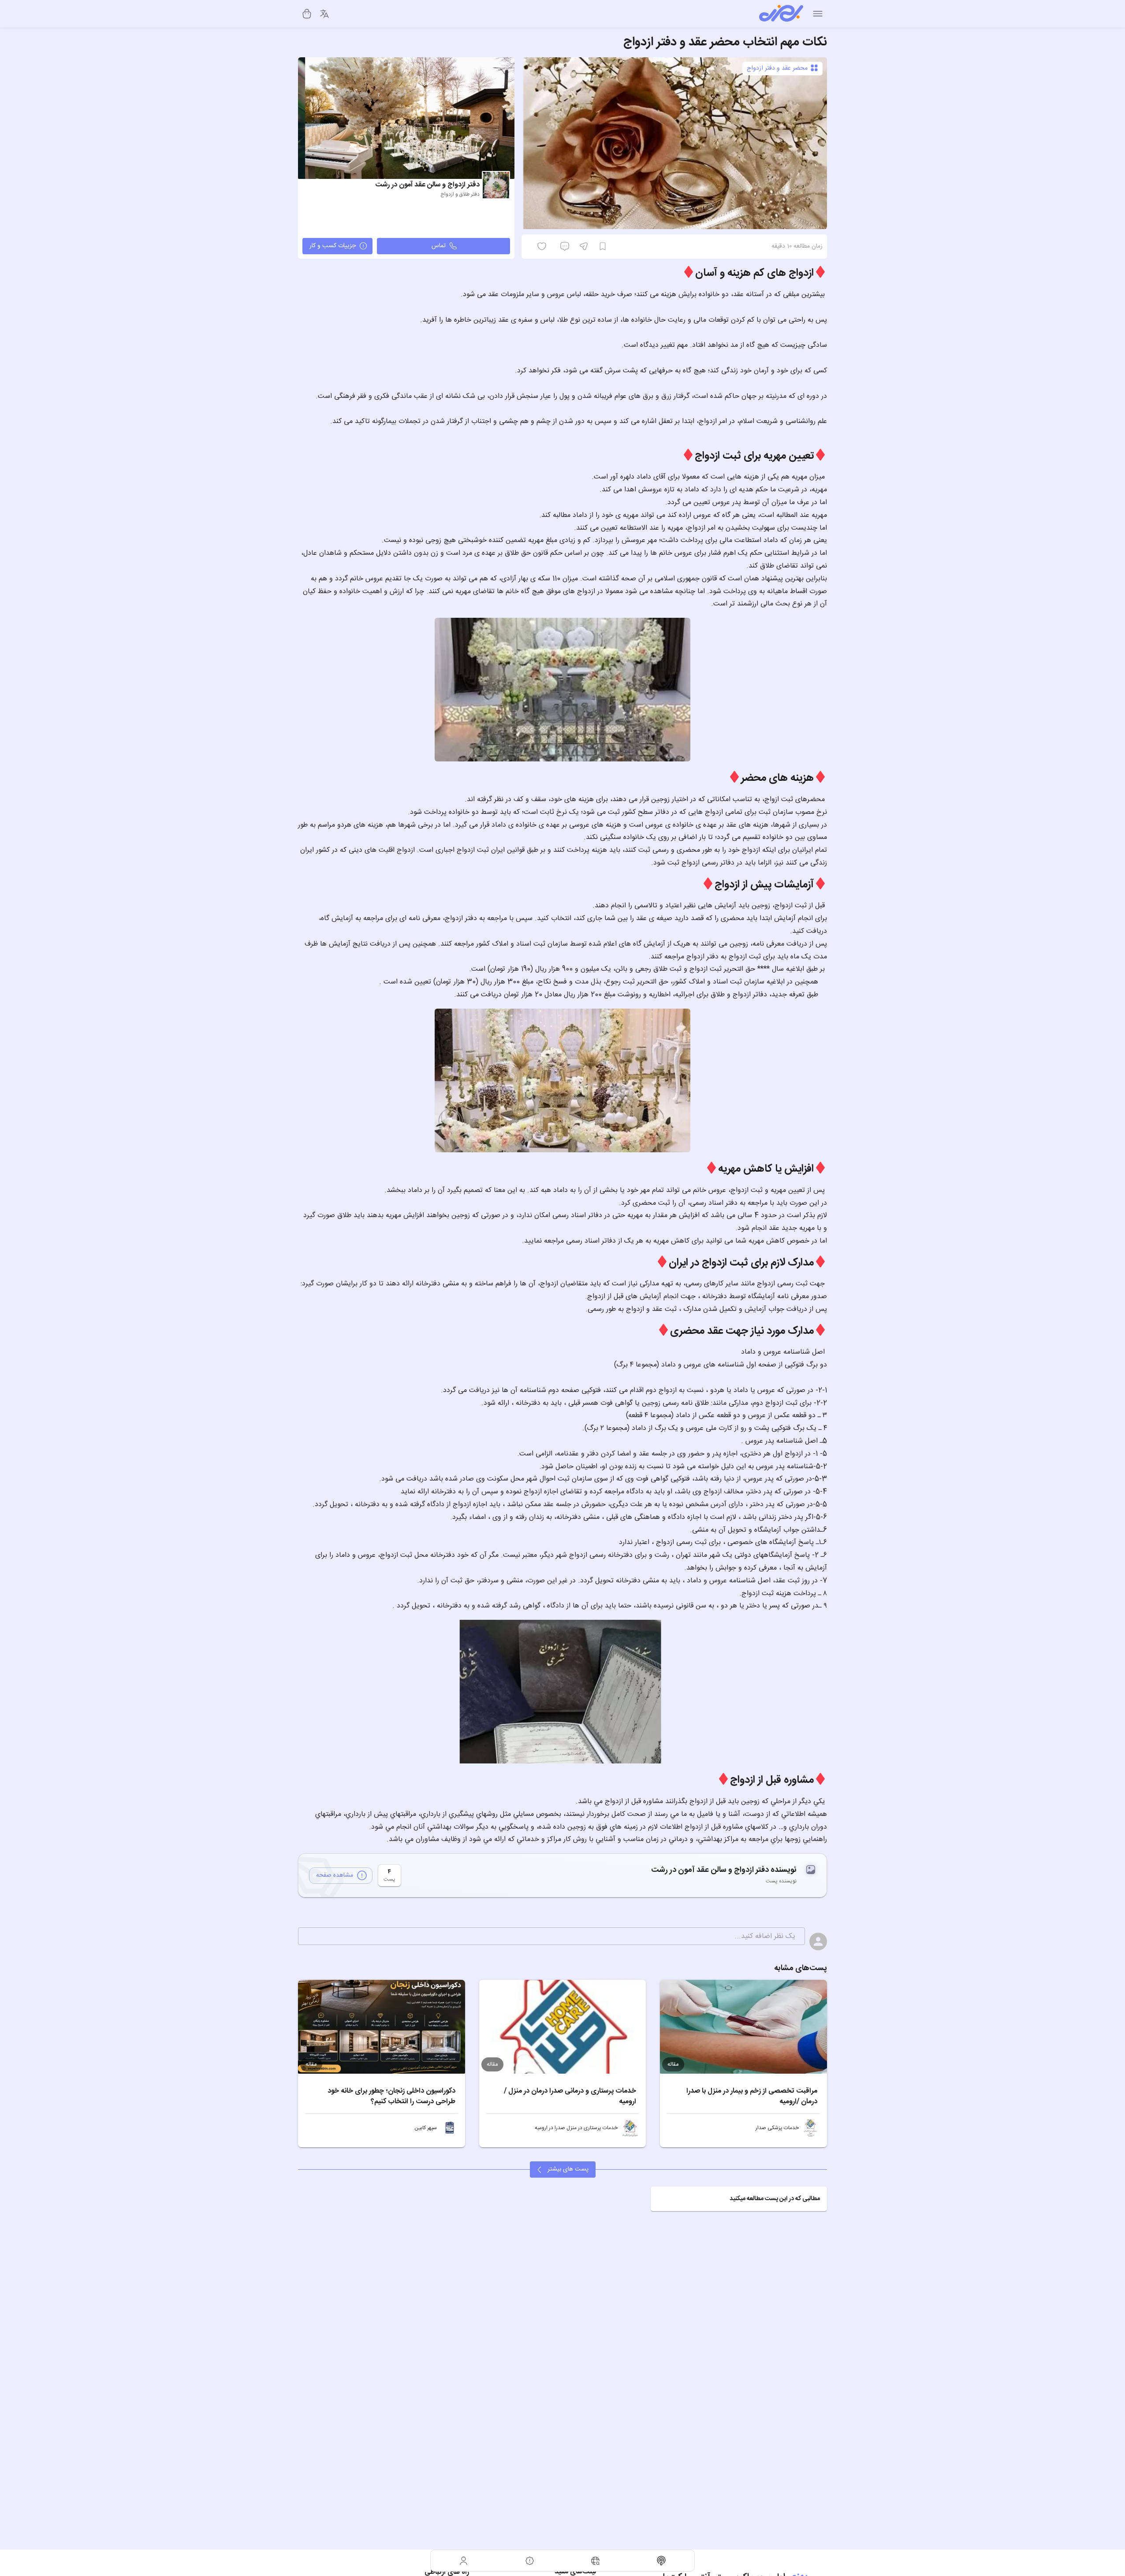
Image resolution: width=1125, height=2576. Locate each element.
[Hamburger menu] (818, 14)
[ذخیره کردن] (603, 246)
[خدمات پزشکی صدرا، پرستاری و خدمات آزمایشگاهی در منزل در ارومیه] (811, 2128)
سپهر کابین (426, 2128)
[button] (739, 2199)
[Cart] (307, 14)
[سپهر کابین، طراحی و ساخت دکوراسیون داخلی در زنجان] (449, 2128)
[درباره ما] (530, 2561)
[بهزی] (781, 14)
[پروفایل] (464, 2561)
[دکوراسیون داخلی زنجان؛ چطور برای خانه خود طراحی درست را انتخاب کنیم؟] (382, 2027)
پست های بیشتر (568, 2169)
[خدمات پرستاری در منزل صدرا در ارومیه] (630, 2128)
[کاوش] (596, 2561)
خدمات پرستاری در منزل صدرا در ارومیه (576, 2128)
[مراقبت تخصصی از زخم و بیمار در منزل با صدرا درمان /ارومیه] (743, 2027)
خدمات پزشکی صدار (777, 2128)
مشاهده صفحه (335, 1875)
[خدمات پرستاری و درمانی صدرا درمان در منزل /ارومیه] (563, 2027)
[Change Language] (324, 14)
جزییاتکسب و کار (333, 246)
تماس (439, 246)
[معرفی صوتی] (662, 2561)
